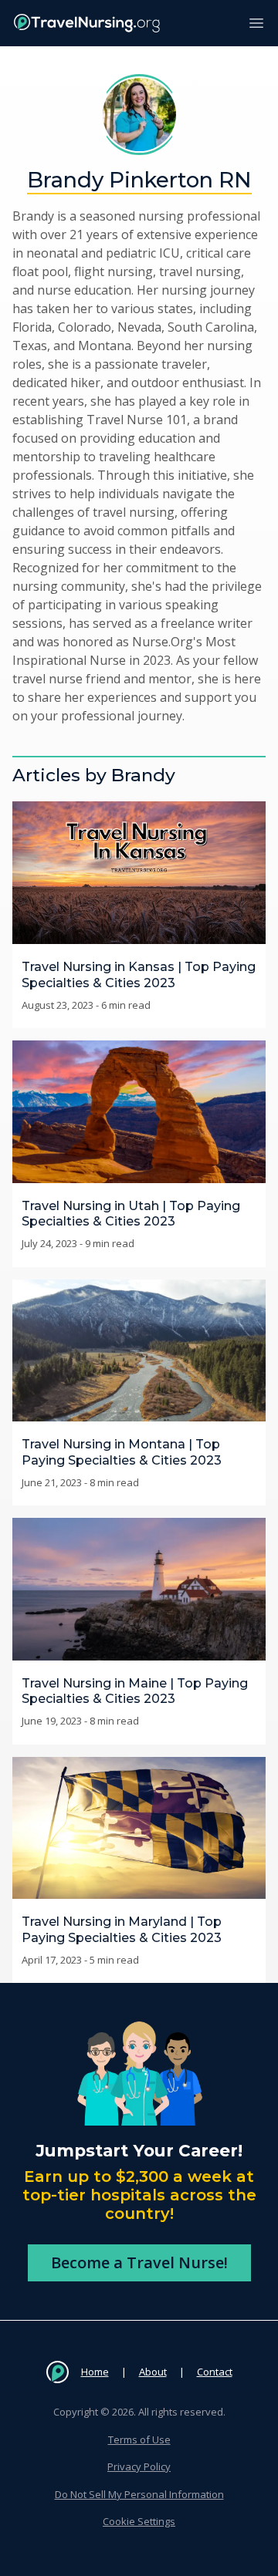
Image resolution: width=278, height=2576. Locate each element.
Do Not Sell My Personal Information (139, 2494)
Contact (215, 2372)
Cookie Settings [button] (139, 2521)
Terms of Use (139, 2439)
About (153, 2372)
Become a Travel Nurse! (139, 2262)
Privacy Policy (139, 2466)
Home (95, 2372)
